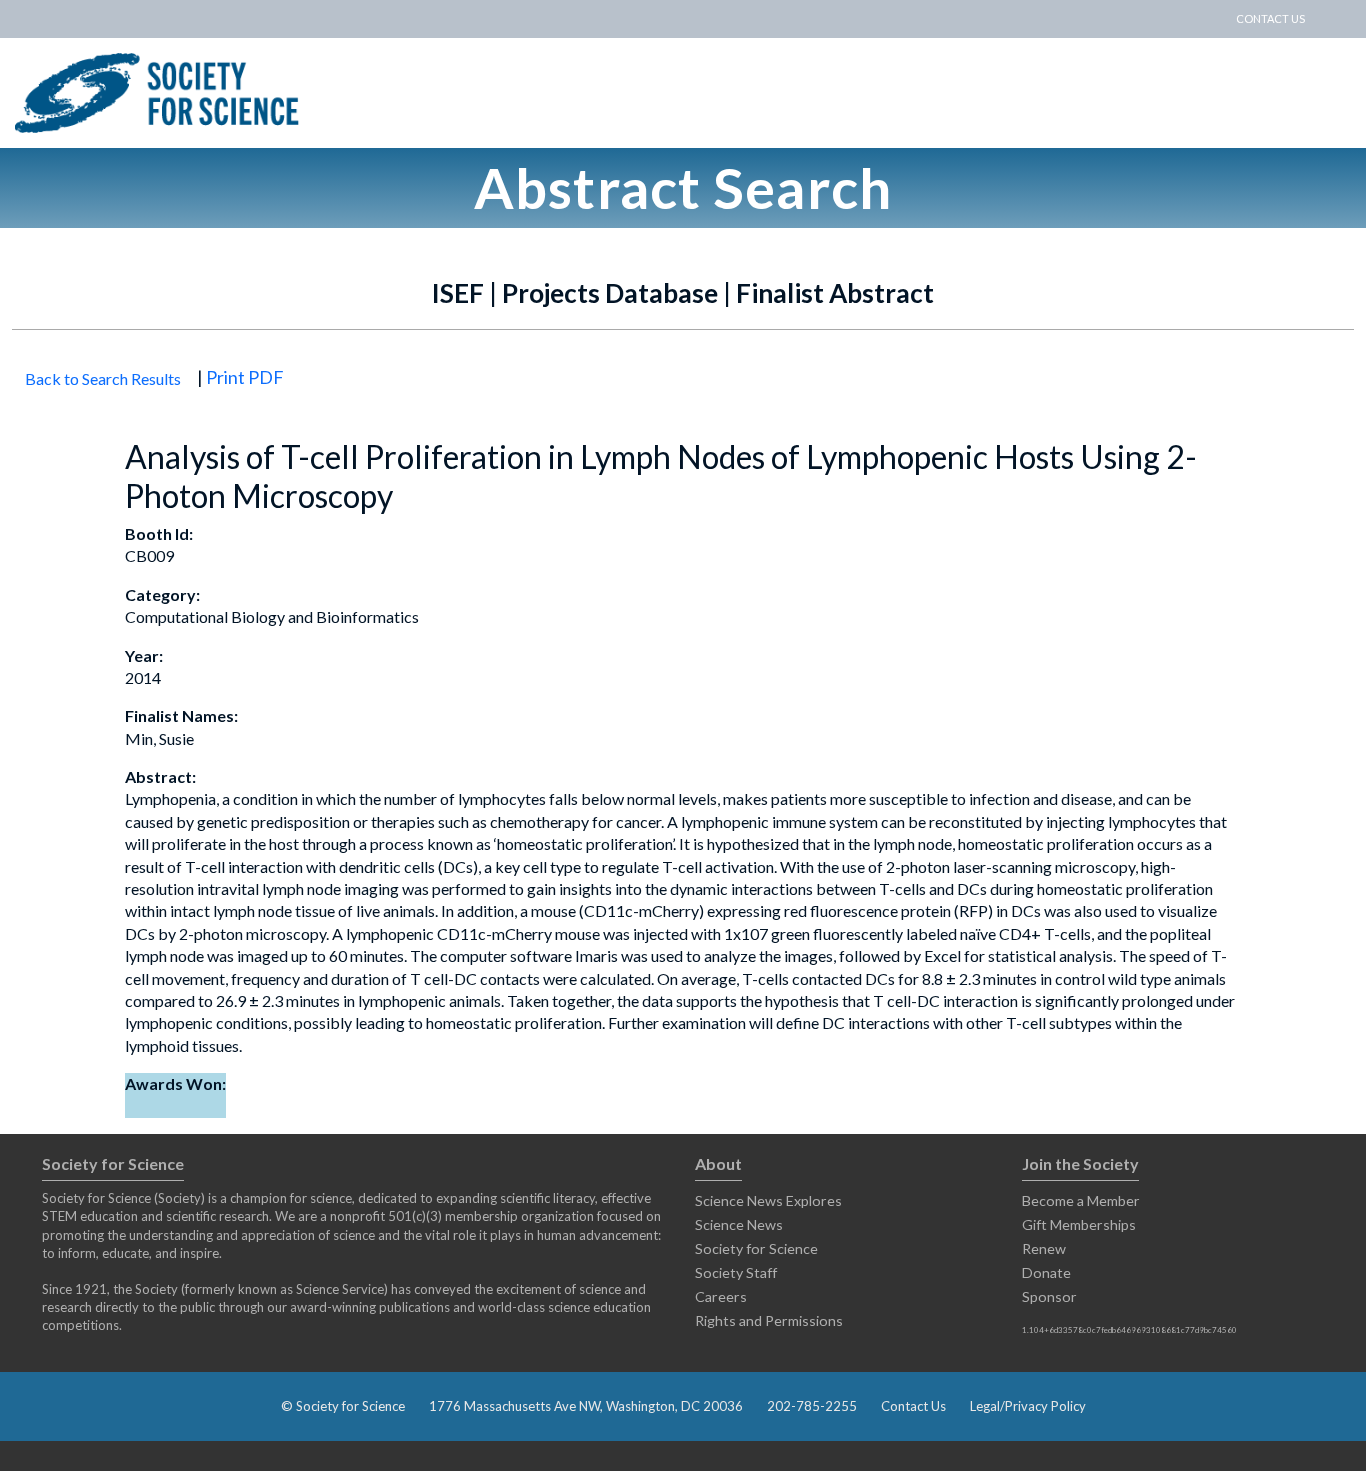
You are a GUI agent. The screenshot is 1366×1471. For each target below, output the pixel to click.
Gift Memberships (1079, 1224)
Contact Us (913, 1406)
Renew (1044, 1248)
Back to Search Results (103, 378)
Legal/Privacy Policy (1028, 1406)
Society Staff (736, 1272)
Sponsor (1049, 1296)
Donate (1046, 1272)
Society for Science (756, 1248)
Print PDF (245, 377)
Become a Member (1081, 1200)
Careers (721, 1296)
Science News (739, 1224)
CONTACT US (1270, 18)
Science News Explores (768, 1200)
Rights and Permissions (769, 1320)
